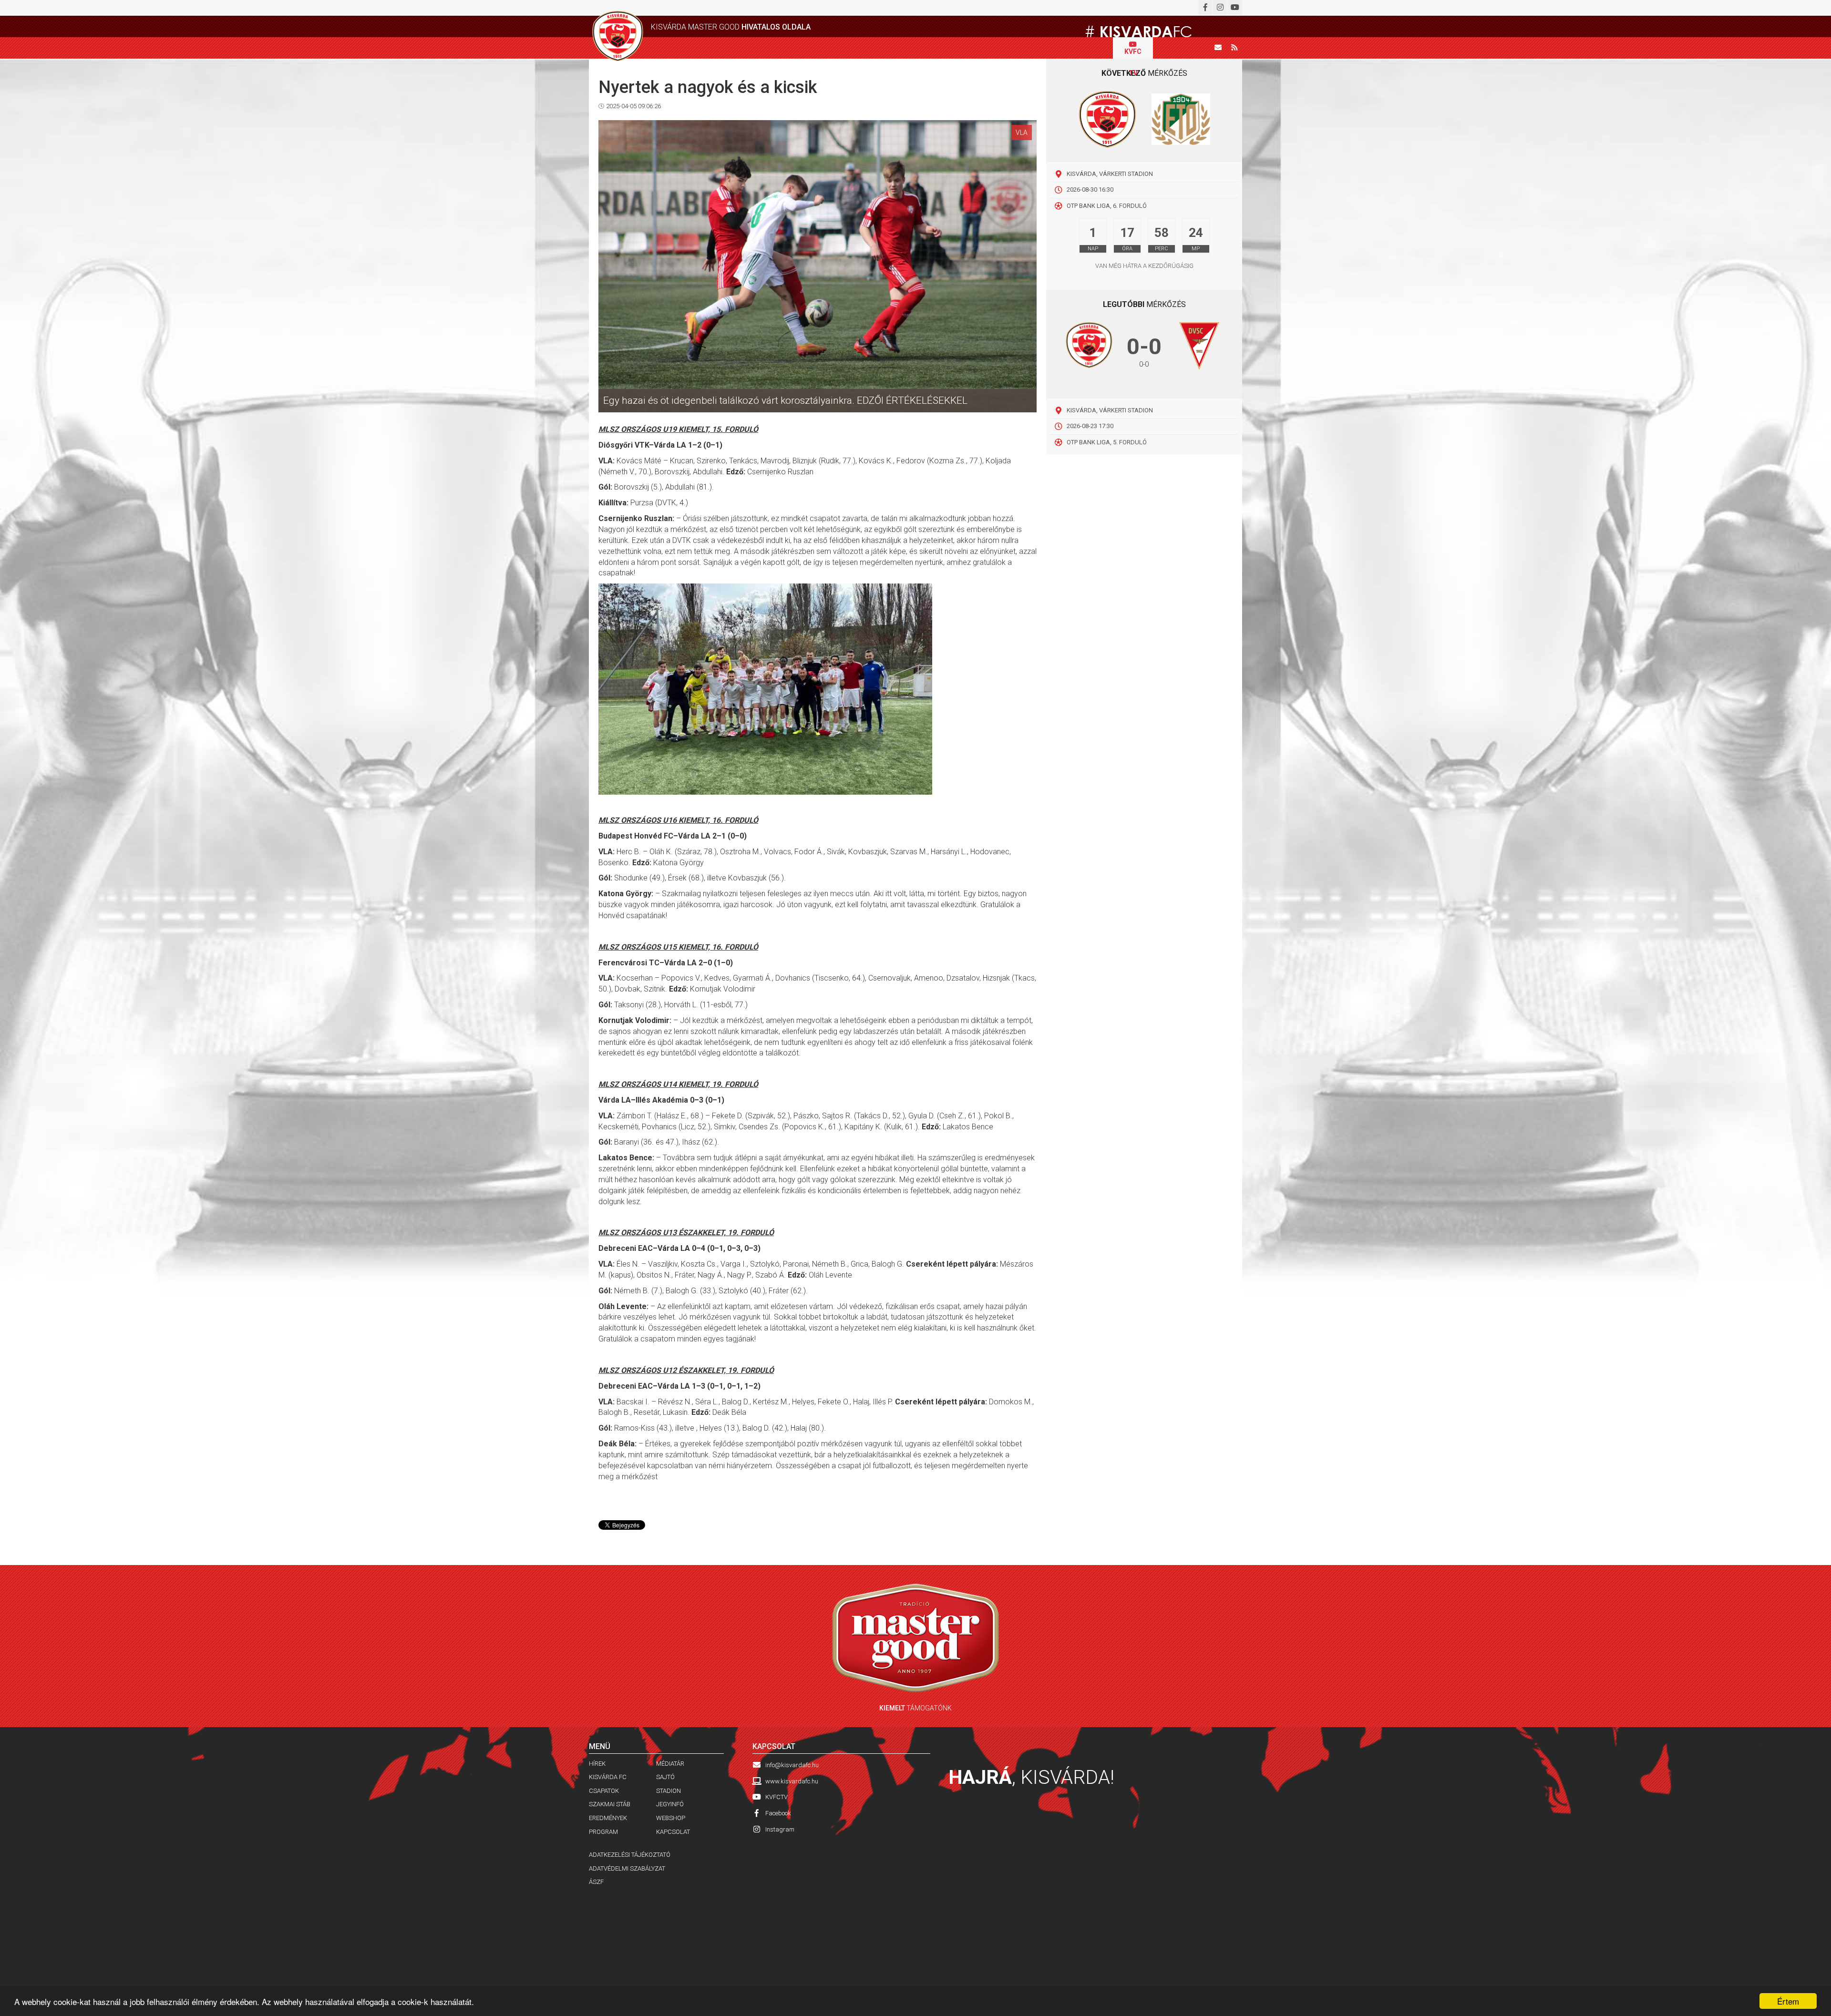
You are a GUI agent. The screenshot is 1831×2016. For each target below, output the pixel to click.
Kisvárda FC (608, 1777)
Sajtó (665, 1777)
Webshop (671, 1818)
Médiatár (670, 1764)
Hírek (597, 1764)
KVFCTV (777, 1797)
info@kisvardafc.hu (792, 1765)
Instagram (780, 1829)
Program (603, 1832)
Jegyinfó (670, 1804)
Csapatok (604, 1791)
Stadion (669, 1791)
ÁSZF (596, 1882)
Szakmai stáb (610, 1804)
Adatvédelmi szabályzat (627, 1868)
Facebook (778, 1813)
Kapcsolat (673, 1832)
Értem (1788, 2001)
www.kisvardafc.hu (792, 1781)
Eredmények (608, 1818)
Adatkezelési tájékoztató (630, 1855)
